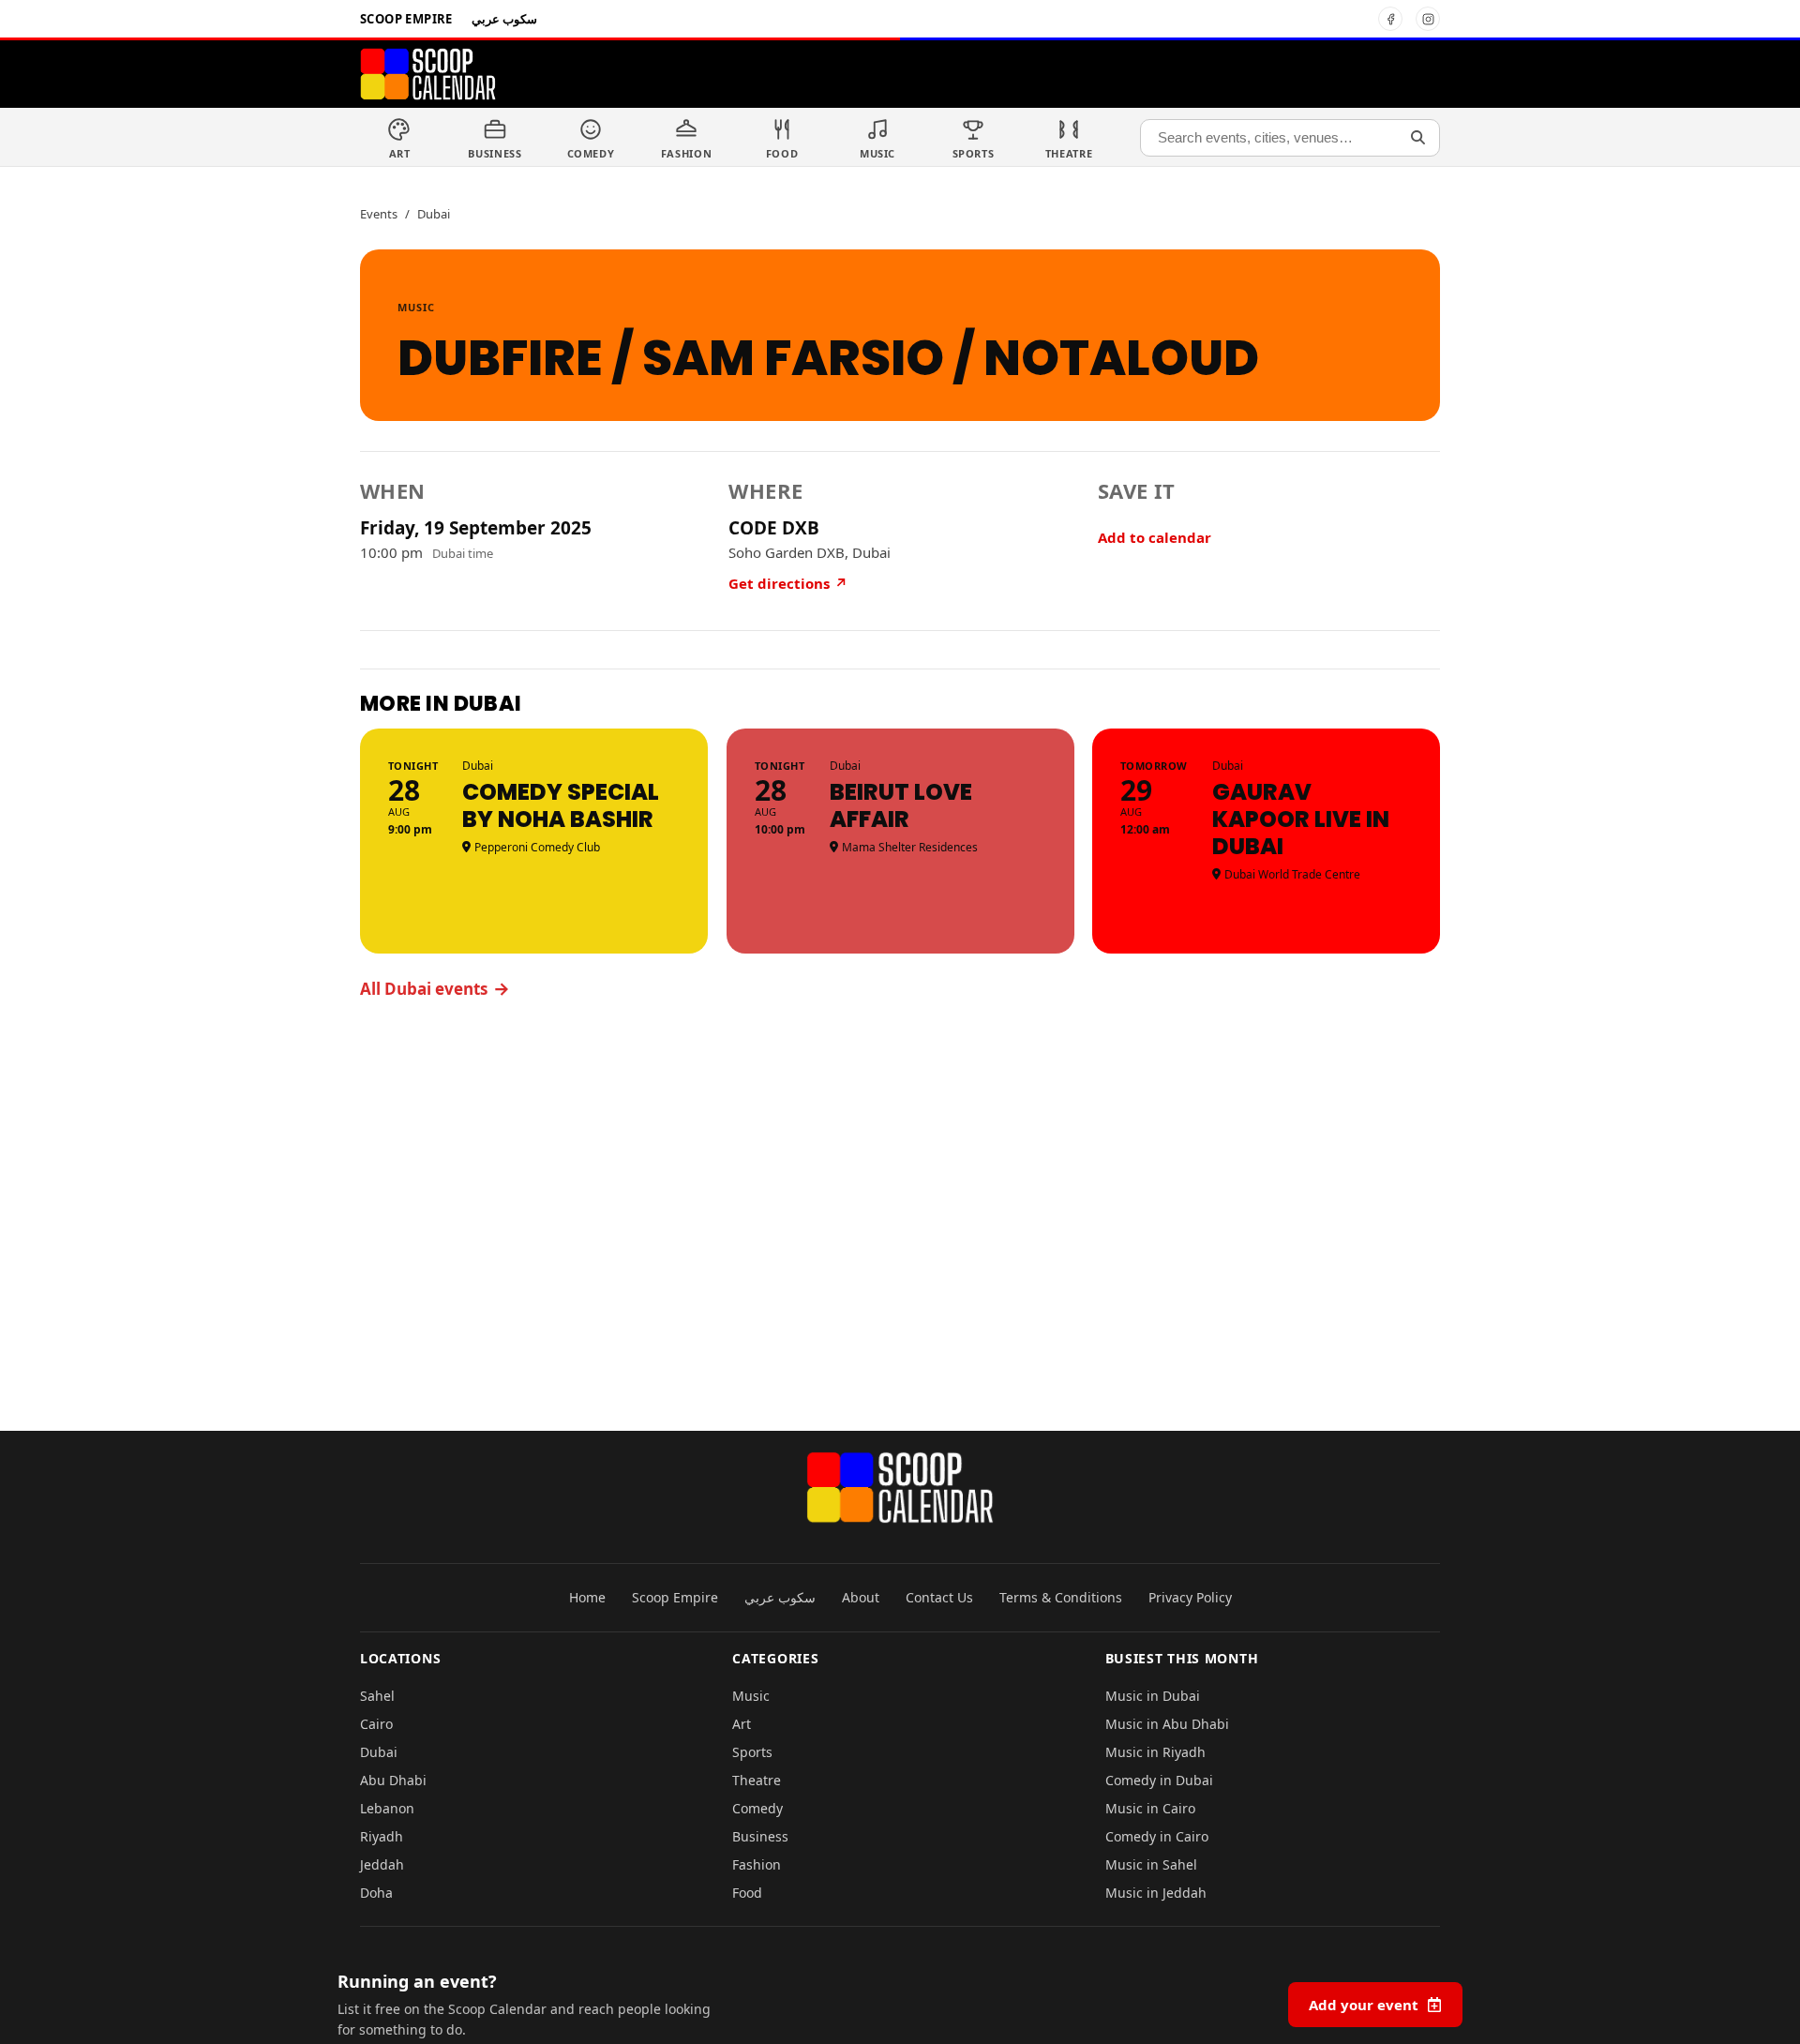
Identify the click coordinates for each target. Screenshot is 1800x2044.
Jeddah (382, 1864)
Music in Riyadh (1155, 1752)
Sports (752, 1752)
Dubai (434, 214)
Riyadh (382, 1836)
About (861, 1597)
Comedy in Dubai (1159, 1780)
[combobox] (1290, 138)
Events (379, 214)
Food (747, 1893)
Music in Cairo (1150, 1808)
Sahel (377, 1696)
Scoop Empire (406, 19)
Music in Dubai (1153, 1696)
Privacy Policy (1190, 1597)
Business (760, 1836)
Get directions (788, 583)
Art (742, 1724)
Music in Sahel (1151, 1864)
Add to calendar (1155, 537)
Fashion (757, 1864)
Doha (376, 1893)
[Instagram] (1428, 19)
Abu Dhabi (393, 1780)
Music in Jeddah (1156, 1893)
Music (417, 307)
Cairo (376, 1724)
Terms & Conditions (1061, 1597)
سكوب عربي (504, 19)
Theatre (757, 1780)
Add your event (1364, 2005)
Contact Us (939, 1597)
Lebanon (387, 1808)
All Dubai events (435, 988)
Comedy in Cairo (1157, 1836)
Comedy (757, 1808)
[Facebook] (1390, 19)
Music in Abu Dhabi (1167, 1724)
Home (587, 1597)
